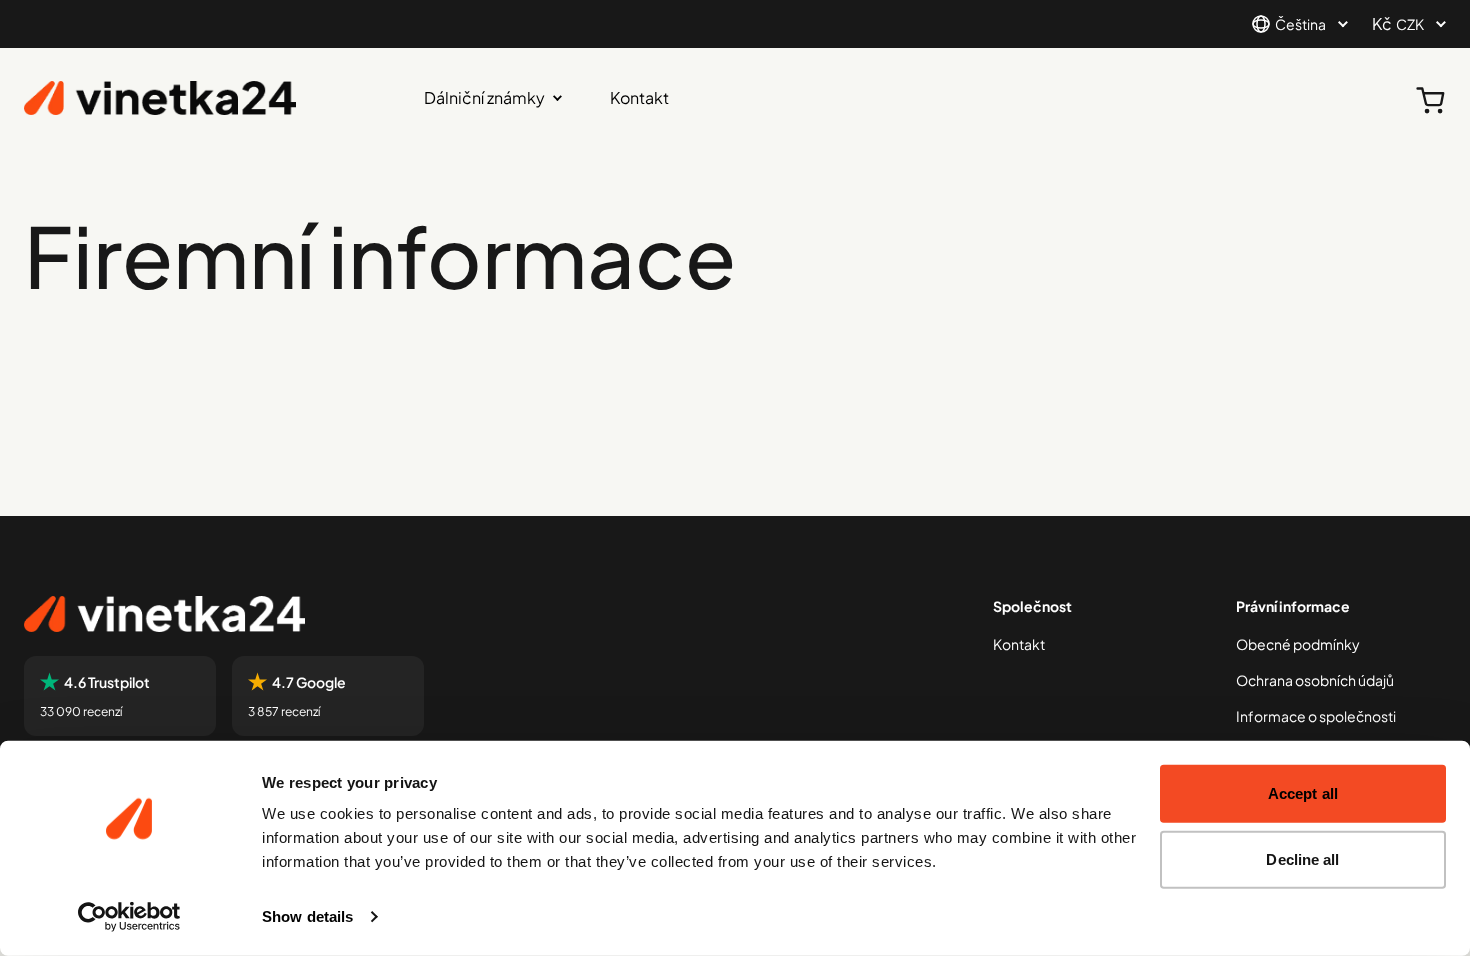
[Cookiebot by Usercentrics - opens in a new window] (129, 917)
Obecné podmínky (1298, 644)
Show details (307, 916)
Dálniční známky (484, 97)
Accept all (1303, 793)
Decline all (1302, 858)
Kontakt (639, 97)
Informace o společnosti (1316, 716)
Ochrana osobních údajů (1315, 680)
